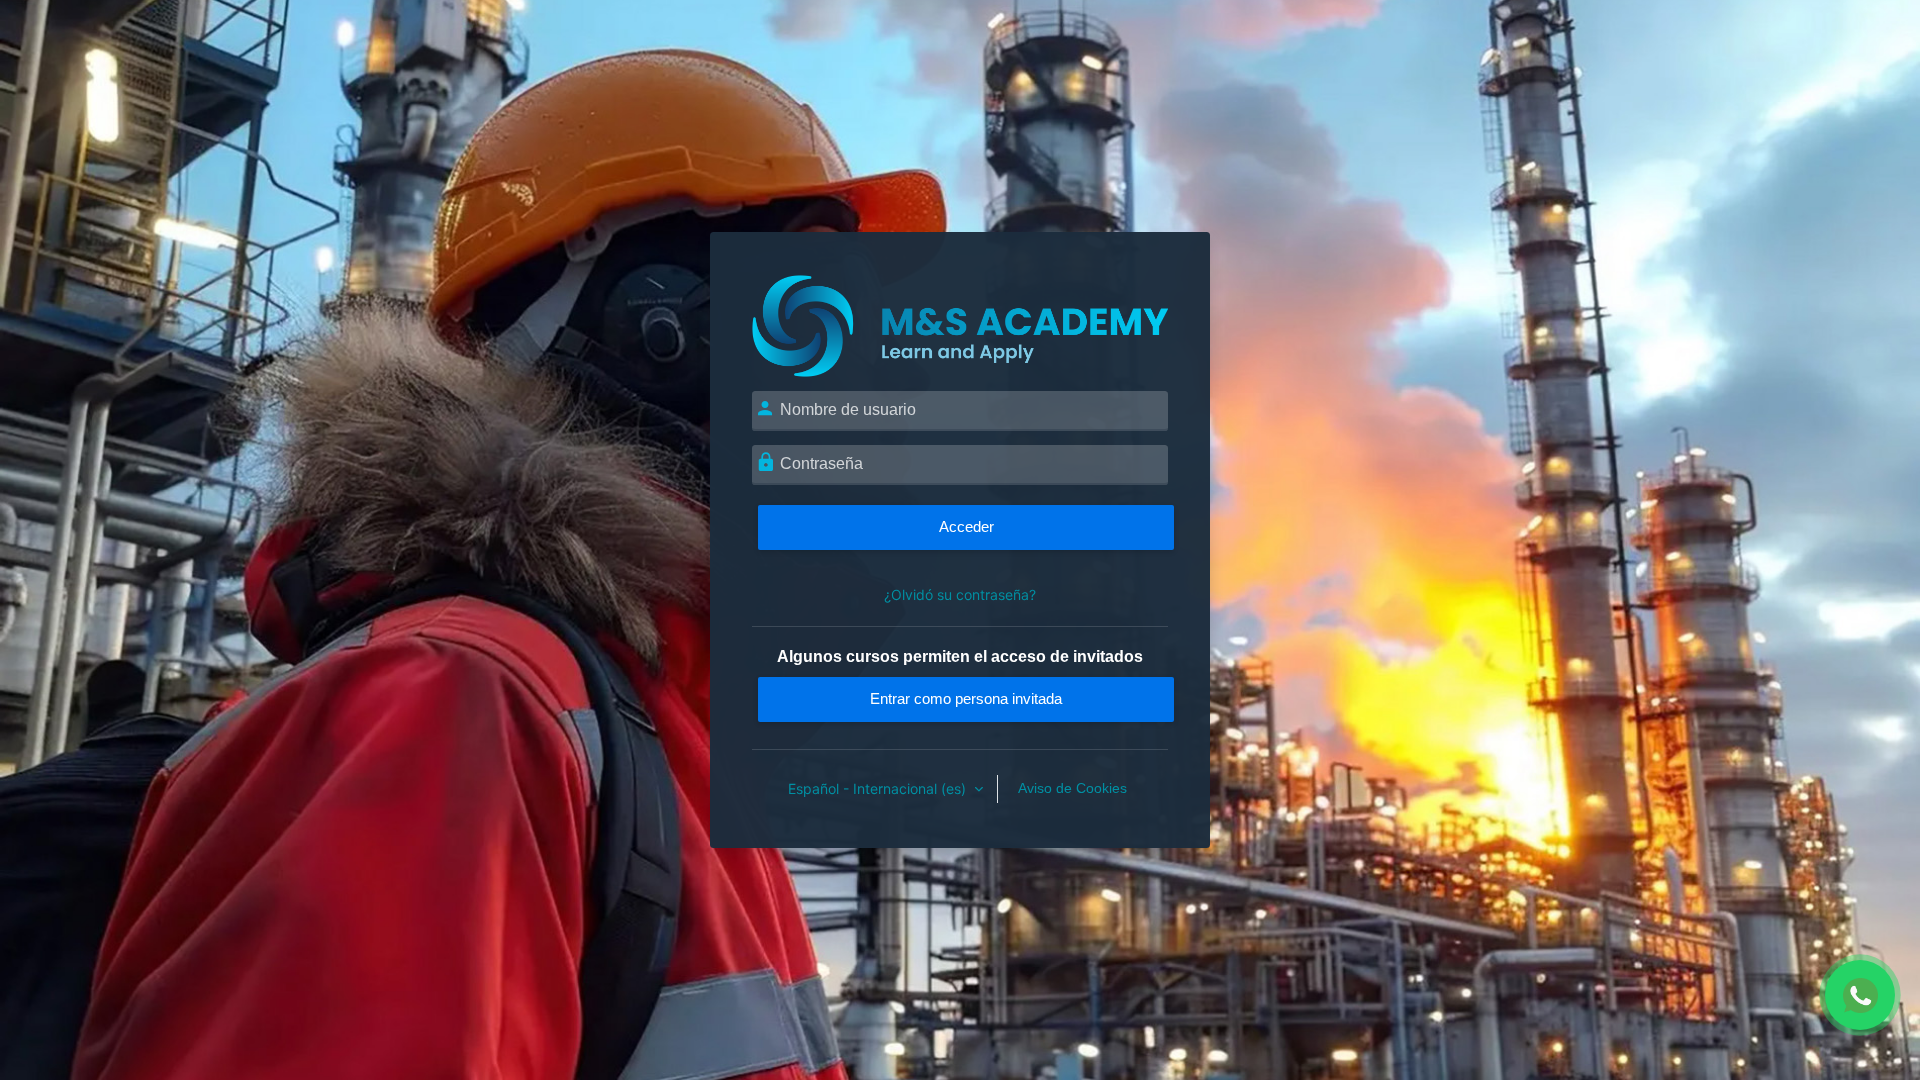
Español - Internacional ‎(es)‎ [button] (879, 788)
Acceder (966, 526)
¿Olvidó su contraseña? (960, 594)
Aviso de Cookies (1072, 788)
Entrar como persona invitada (966, 698)
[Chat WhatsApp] (1860, 995)
